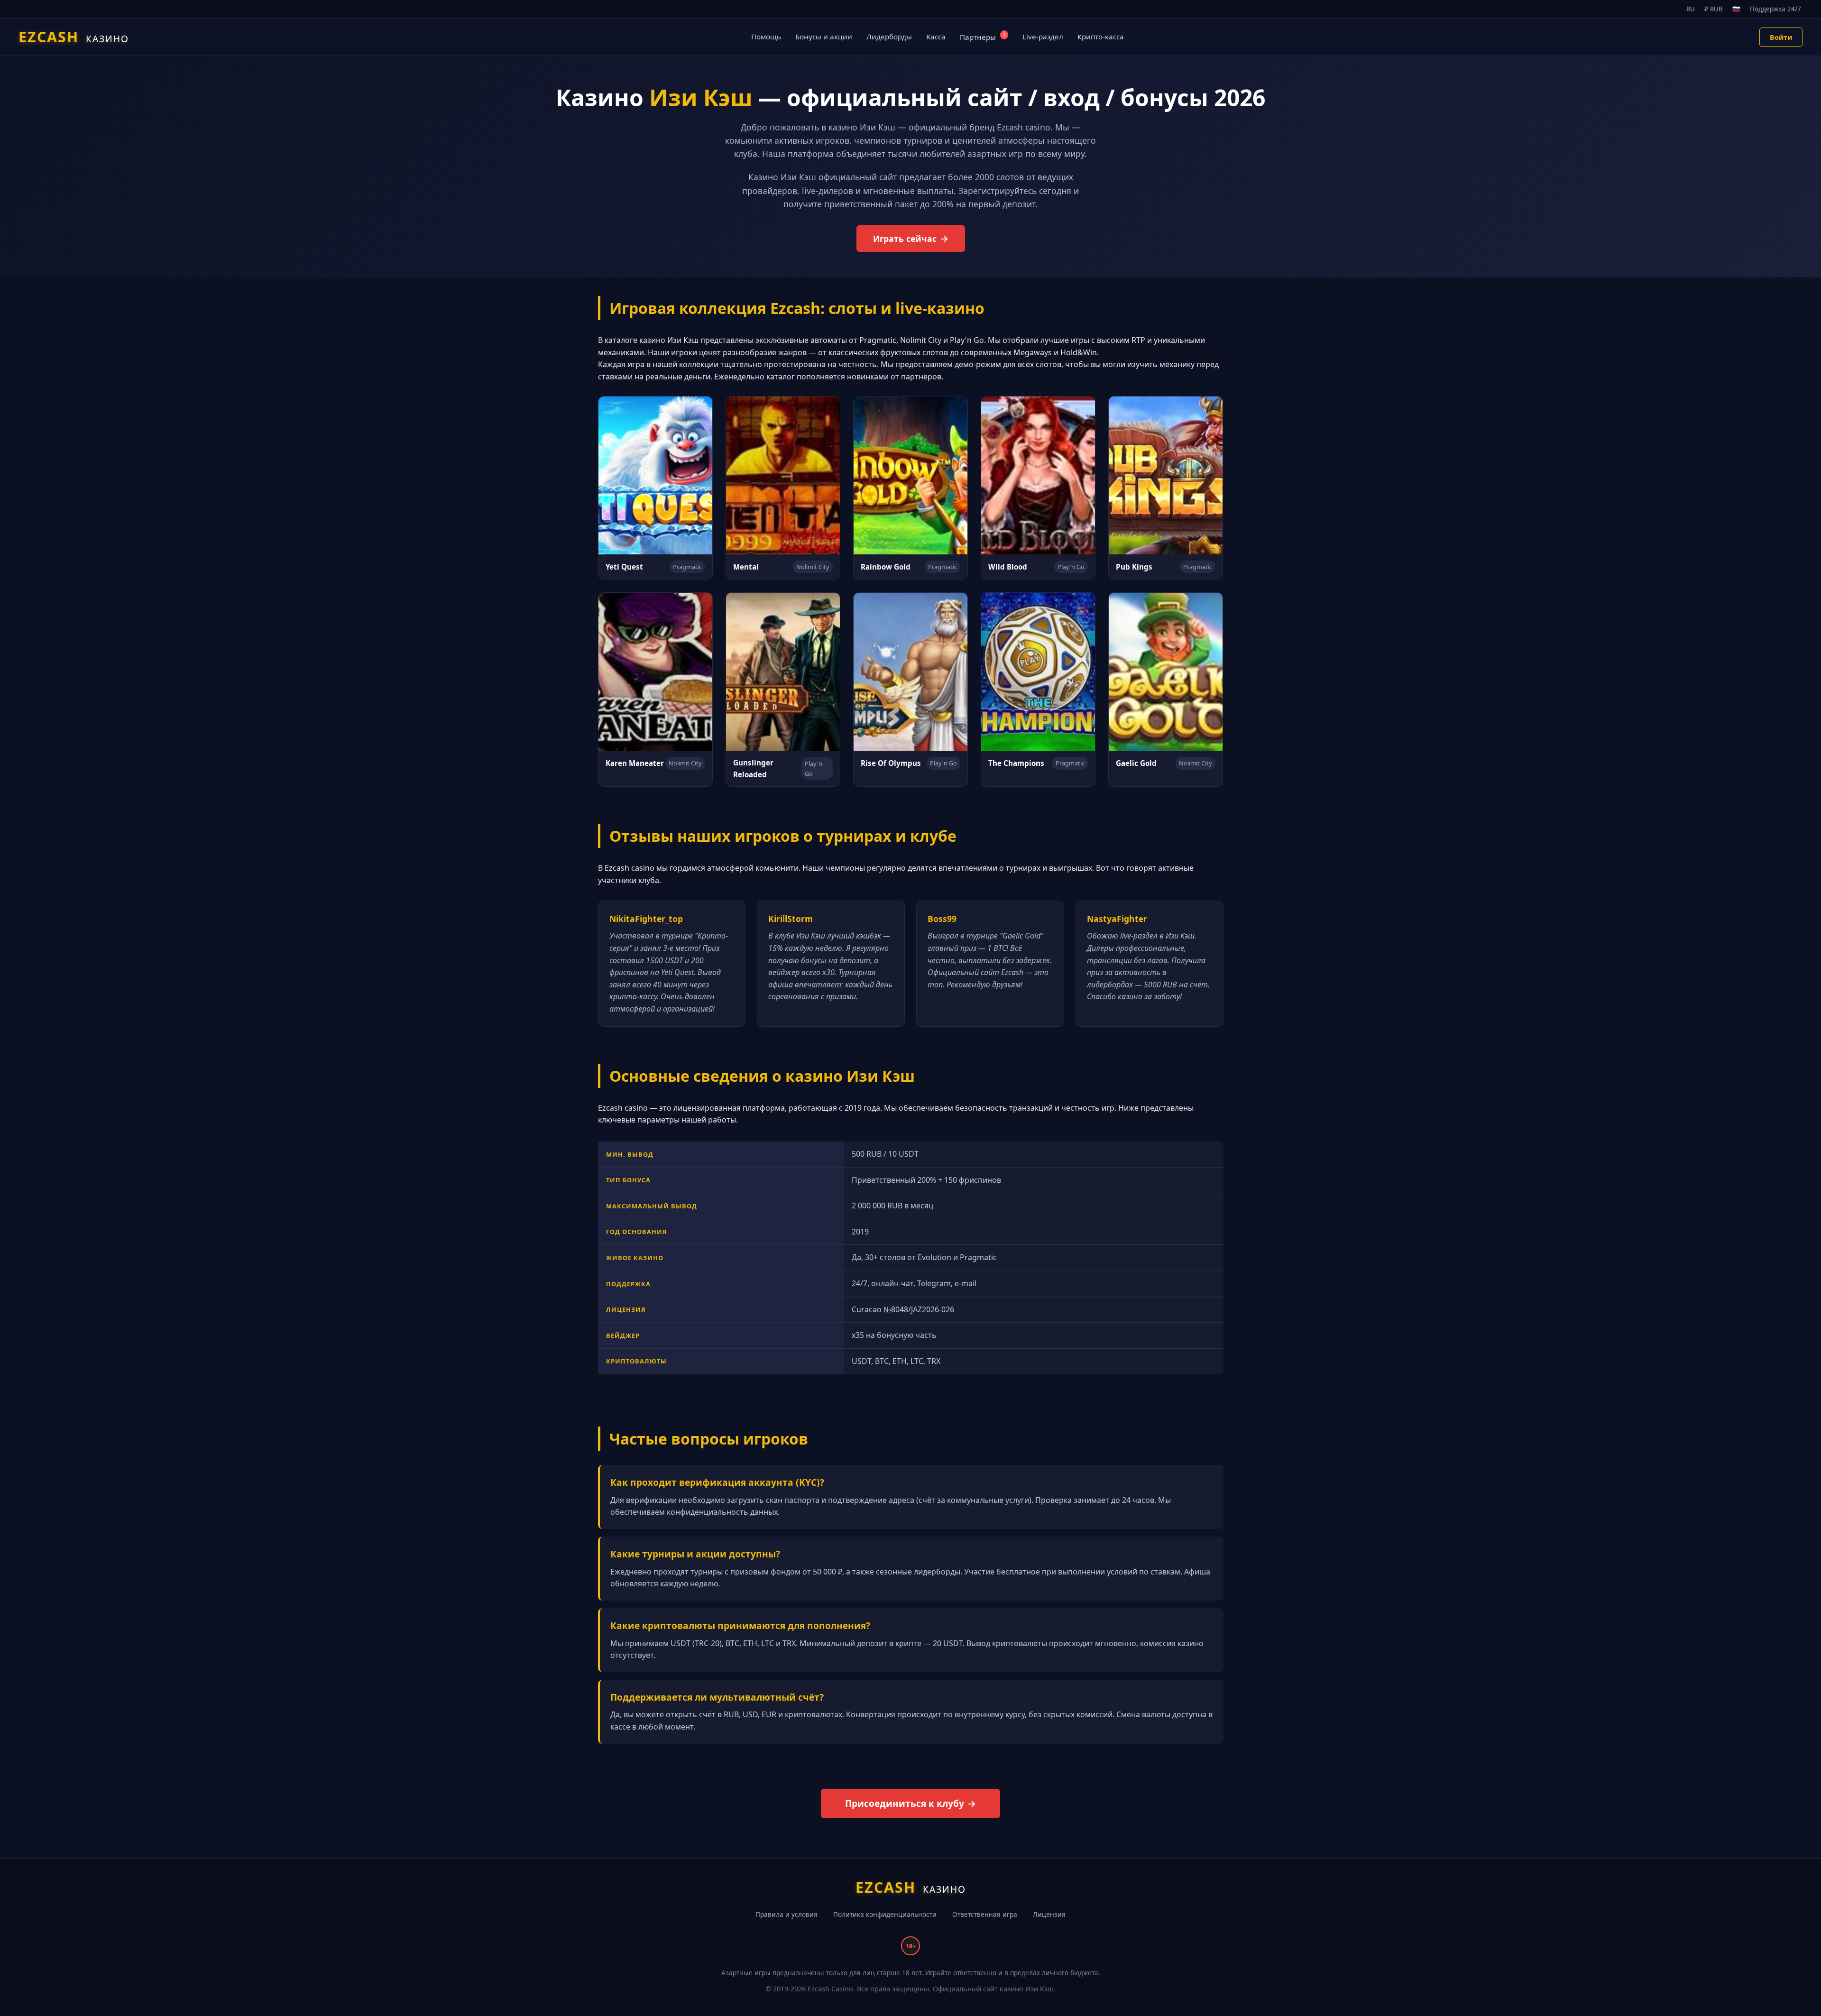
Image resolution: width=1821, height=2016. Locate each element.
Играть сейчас (905, 239)
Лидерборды (889, 37)
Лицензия (1049, 1914)
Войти (1781, 37)
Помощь (766, 37)
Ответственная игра (985, 1914)
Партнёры (982, 37)
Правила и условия (786, 1914)
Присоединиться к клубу (905, 1803)
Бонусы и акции (824, 37)
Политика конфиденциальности (885, 1914)
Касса (936, 37)
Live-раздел (1043, 37)
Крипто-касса (1101, 37)
